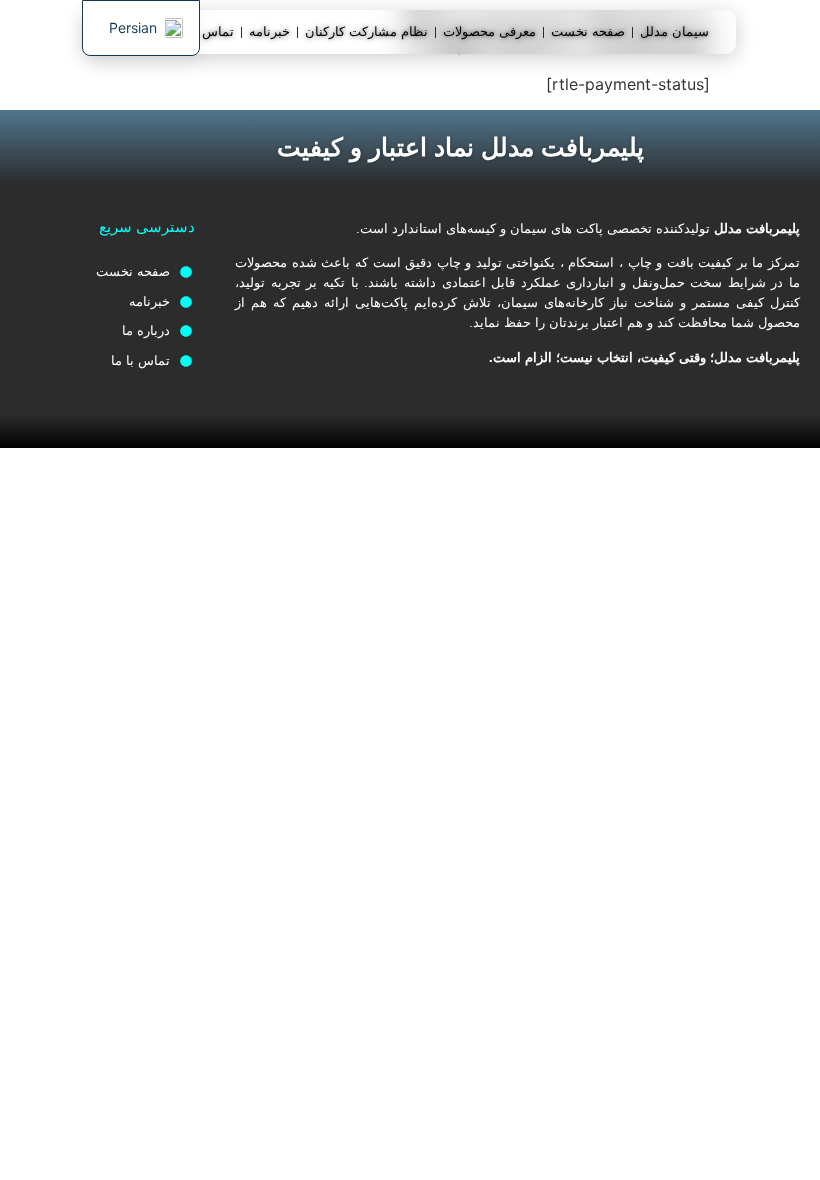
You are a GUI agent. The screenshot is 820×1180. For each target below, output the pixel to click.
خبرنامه (269, 31)
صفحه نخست (588, 31)
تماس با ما (204, 31)
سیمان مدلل (674, 31)
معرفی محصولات (489, 31)
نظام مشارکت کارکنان (366, 31)
